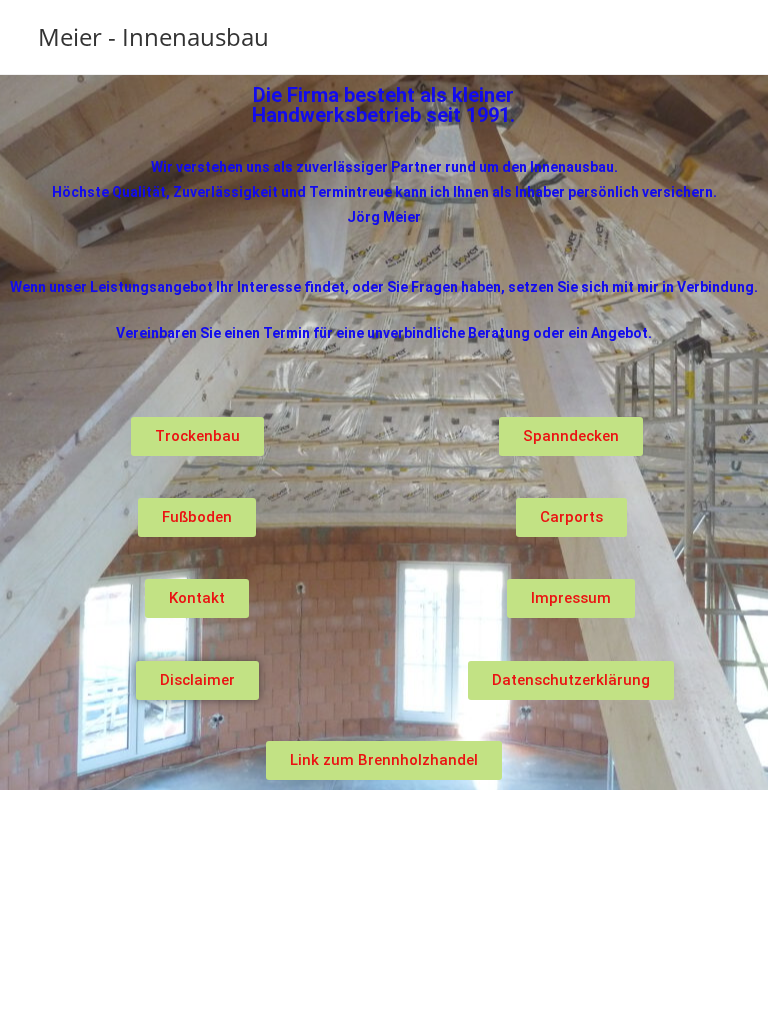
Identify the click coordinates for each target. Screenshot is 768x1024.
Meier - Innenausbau (153, 36)
